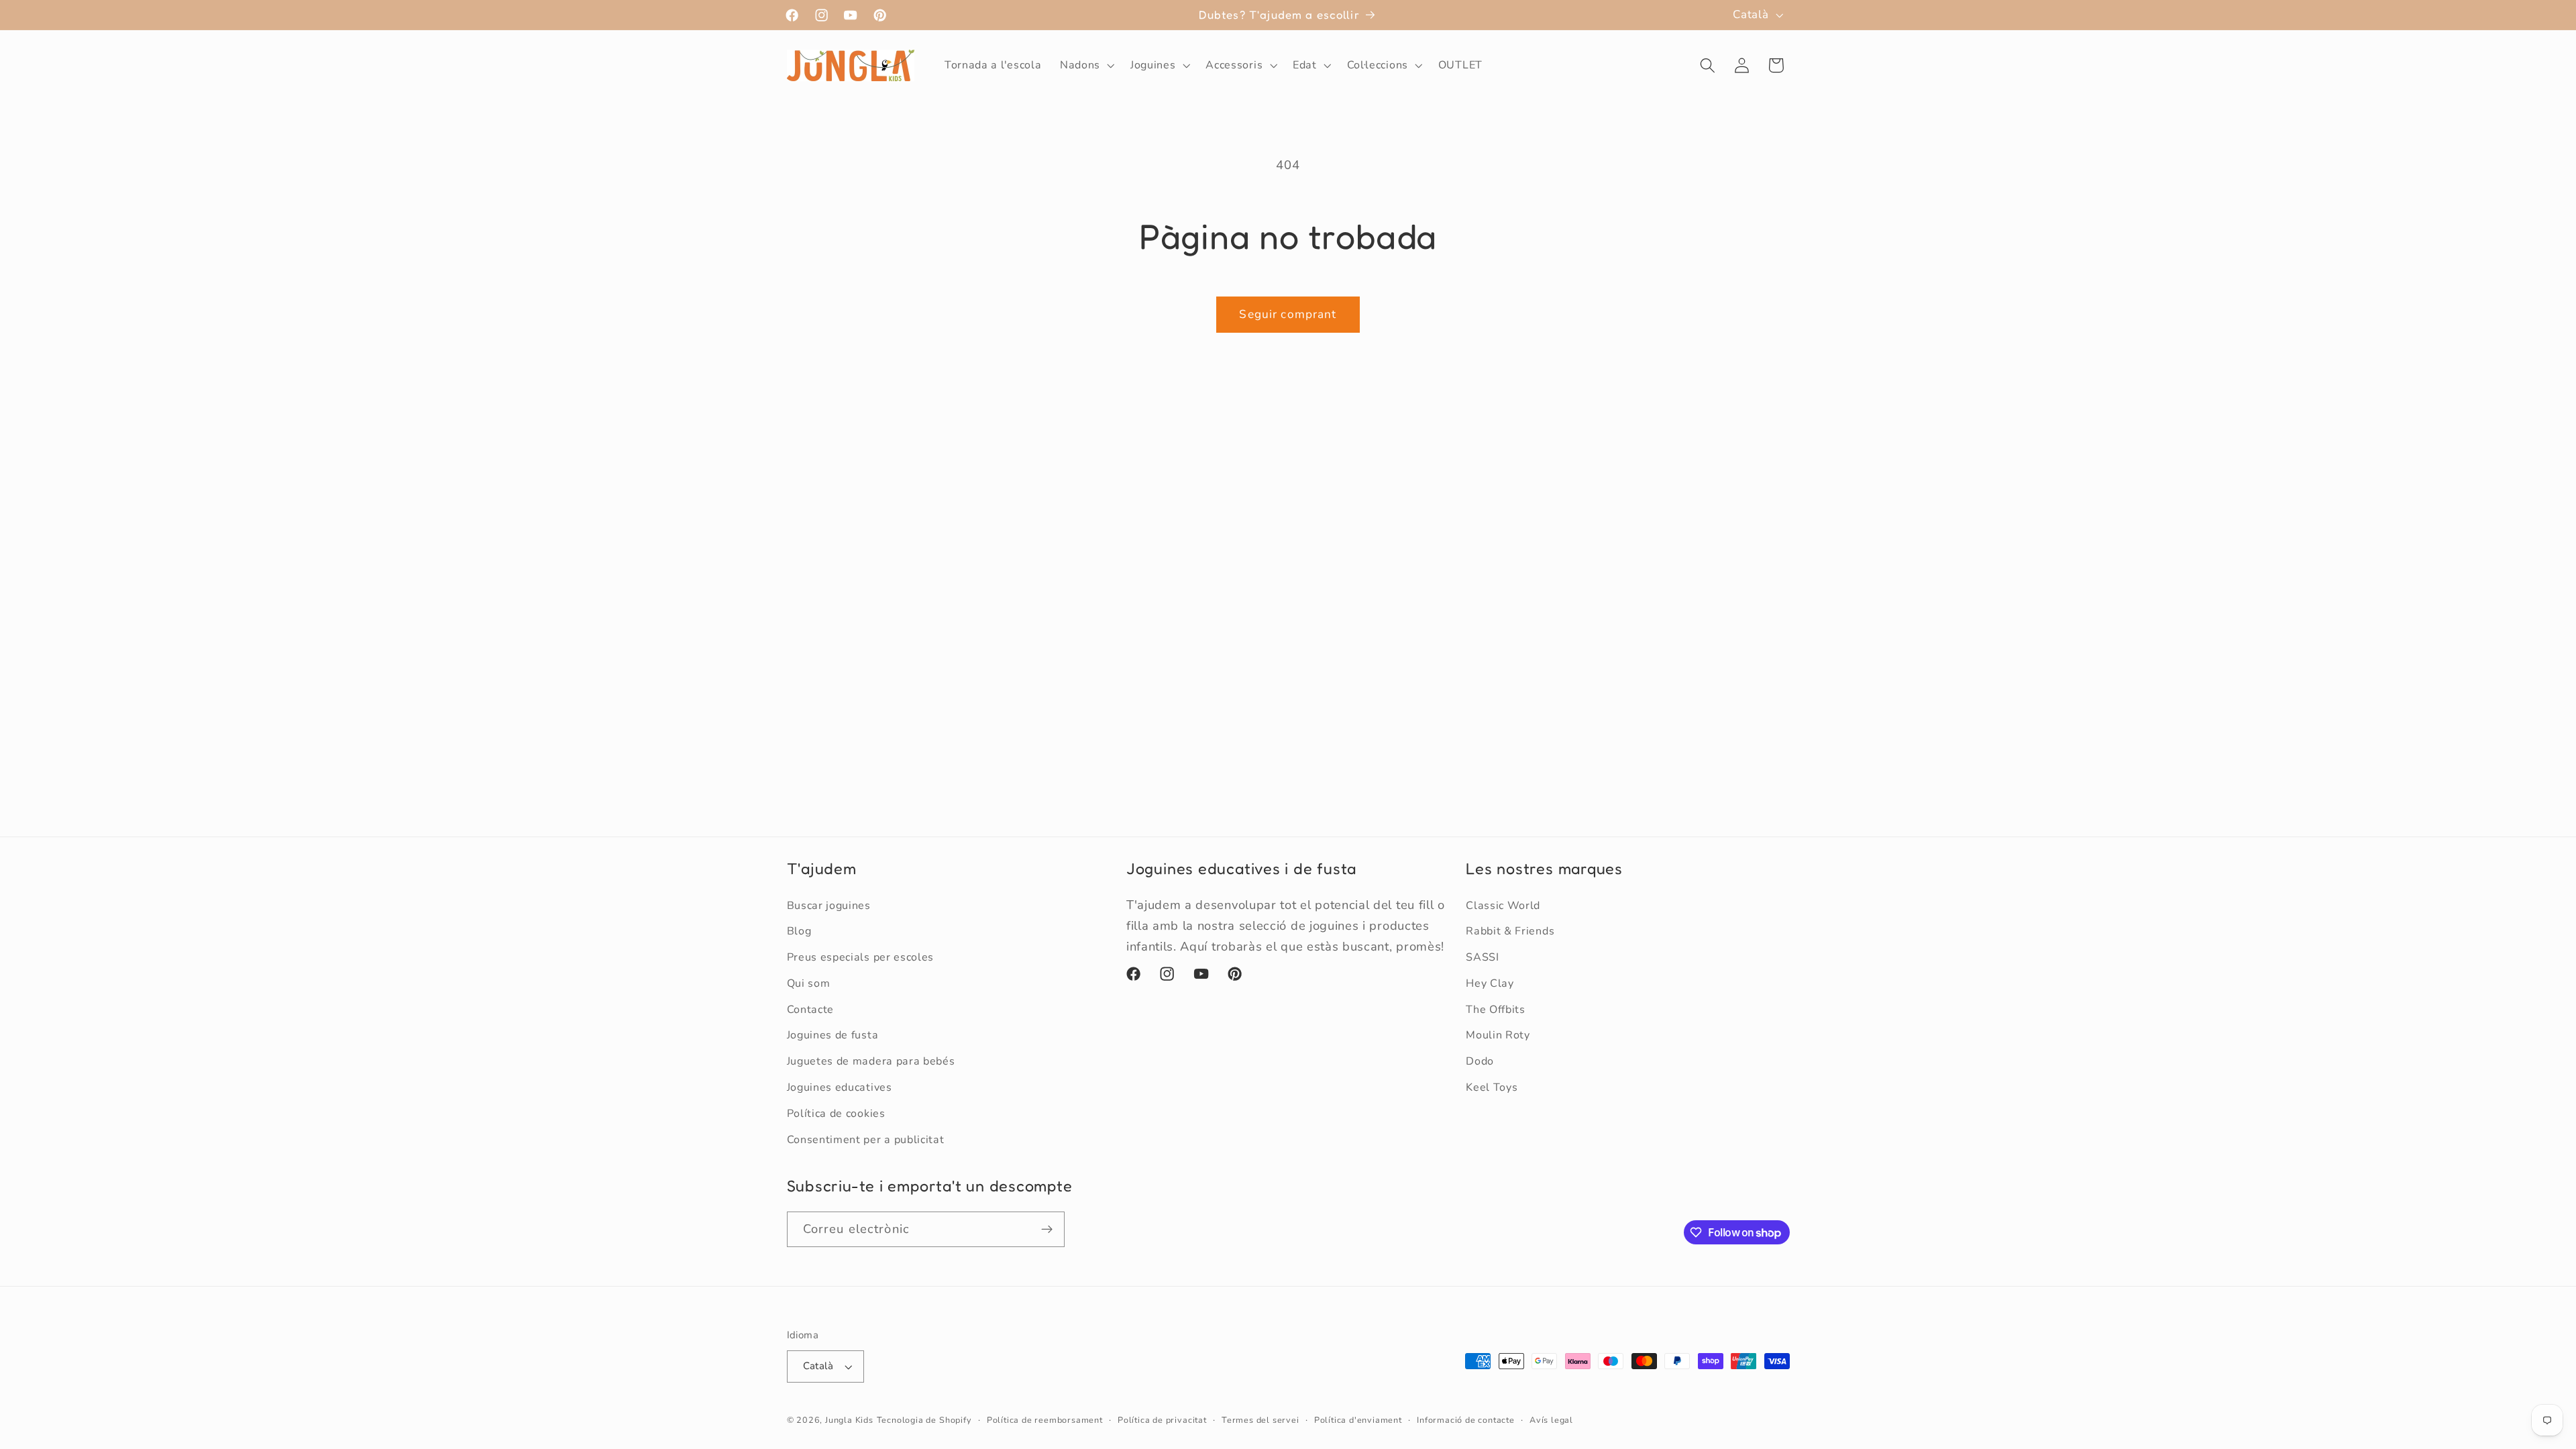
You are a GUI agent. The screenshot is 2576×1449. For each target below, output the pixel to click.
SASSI (1482, 957)
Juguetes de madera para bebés (871, 1061)
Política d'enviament (1358, 1420)
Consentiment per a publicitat (866, 1140)
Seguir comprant (1288, 314)
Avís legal (1551, 1420)
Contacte (811, 1010)
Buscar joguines (829, 906)
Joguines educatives (840, 1087)
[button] (1086, 66)
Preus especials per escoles (861, 957)
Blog (799, 931)
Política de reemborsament (1045, 1420)
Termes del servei (1260, 1420)
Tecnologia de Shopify (924, 1420)
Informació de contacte (1466, 1420)
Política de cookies (836, 1114)
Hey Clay (1490, 983)
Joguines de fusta (833, 1035)
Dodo (1480, 1061)
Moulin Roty (1498, 1035)
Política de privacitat (1162, 1420)
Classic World (1503, 906)
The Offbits (1496, 1010)
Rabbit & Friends (1510, 931)
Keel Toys (1492, 1087)
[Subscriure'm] (1047, 1230)
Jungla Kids (849, 1420)
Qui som (809, 983)
